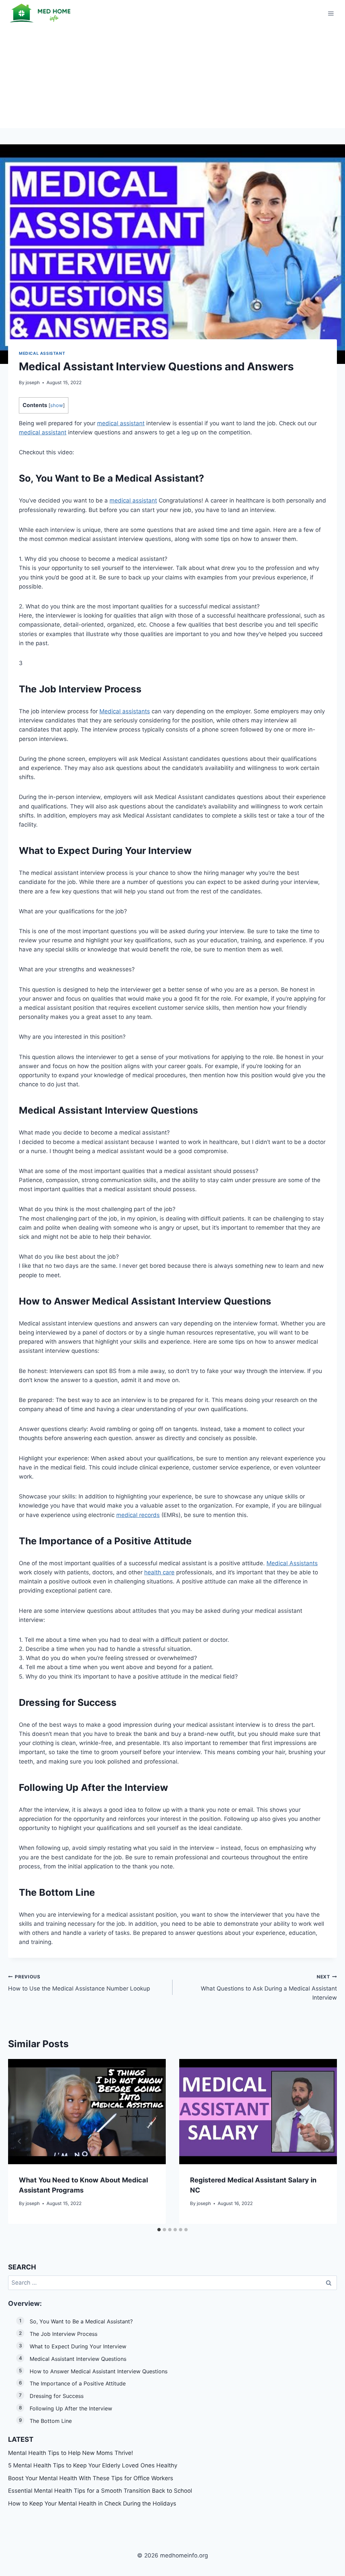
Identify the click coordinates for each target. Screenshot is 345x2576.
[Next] (325, 2141)
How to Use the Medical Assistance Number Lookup (79, 1983)
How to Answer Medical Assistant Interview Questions (99, 2371)
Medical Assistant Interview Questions (78, 2359)
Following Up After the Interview (71, 2408)
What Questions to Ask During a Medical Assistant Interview (269, 1987)
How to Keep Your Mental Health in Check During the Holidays (92, 2503)
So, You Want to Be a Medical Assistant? (81, 2321)
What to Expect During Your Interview (78, 2346)
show (57, 405)
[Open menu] (331, 13)
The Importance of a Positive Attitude (78, 2383)
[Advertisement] (172, 78)
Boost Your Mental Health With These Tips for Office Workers (91, 2478)
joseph (33, 382)
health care (159, 1572)
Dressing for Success (57, 2396)
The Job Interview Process (64, 2334)
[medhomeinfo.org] (42, 13)
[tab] (159, 2230)
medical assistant (121, 423)
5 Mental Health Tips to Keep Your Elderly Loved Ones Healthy (93, 2465)
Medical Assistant (42, 353)
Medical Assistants (292, 1563)
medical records (138, 1515)
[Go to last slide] (20, 2141)
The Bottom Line (51, 2421)
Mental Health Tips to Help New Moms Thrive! (71, 2453)
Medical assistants (125, 711)
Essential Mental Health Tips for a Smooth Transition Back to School (100, 2491)
